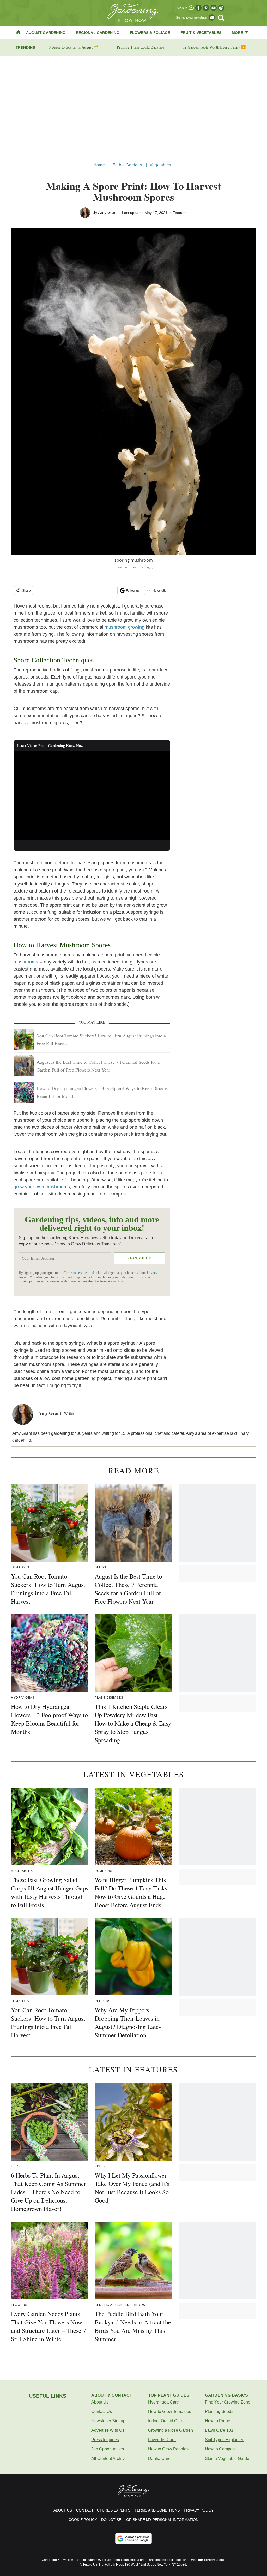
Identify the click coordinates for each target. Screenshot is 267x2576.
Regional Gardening (98, 33)
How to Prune (218, 2421)
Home (99, 165)
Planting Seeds (219, 2411)
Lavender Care (162, 2440)
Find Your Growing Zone (228, 2402)
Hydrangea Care (163, 2402)
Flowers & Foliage (150, 33)
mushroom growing (125, 627)
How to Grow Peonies (168, 2449)
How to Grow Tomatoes (170, 2411)
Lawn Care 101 (219, 2430)
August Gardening (46, 33)
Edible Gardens (127, 165)
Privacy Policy (199, 2510)
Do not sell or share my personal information (150, 2520)
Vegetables (160, 165)
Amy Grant (108, 213)
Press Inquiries (105, 2440)
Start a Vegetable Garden (228, 2458)
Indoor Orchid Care (166, 2421)
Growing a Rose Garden (171, 2430)
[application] (92, 795)
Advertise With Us (108, 2430)
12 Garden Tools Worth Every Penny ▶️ (214, 47)
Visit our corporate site (208, 2560)
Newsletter (160, 591)
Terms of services (77, 1273)
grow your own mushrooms (42, 1187)
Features (180, 213)
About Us (100, 2402)
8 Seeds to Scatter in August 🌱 (73, 47)
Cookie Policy (83, 2520)
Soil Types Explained (225, 2440)
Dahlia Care (159, 2458)
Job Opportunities (108, 2449)
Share (26, 591)
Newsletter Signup (108, 2421)
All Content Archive (109, 2458)
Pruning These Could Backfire (140, 47)
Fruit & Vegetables (201, 33)
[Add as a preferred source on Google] (133, 2538)
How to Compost (220, 2449)
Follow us (133, 591)
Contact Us (102, 2411)
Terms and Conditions (157, 2510)
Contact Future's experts (103, 2510)
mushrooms (26, 962)
